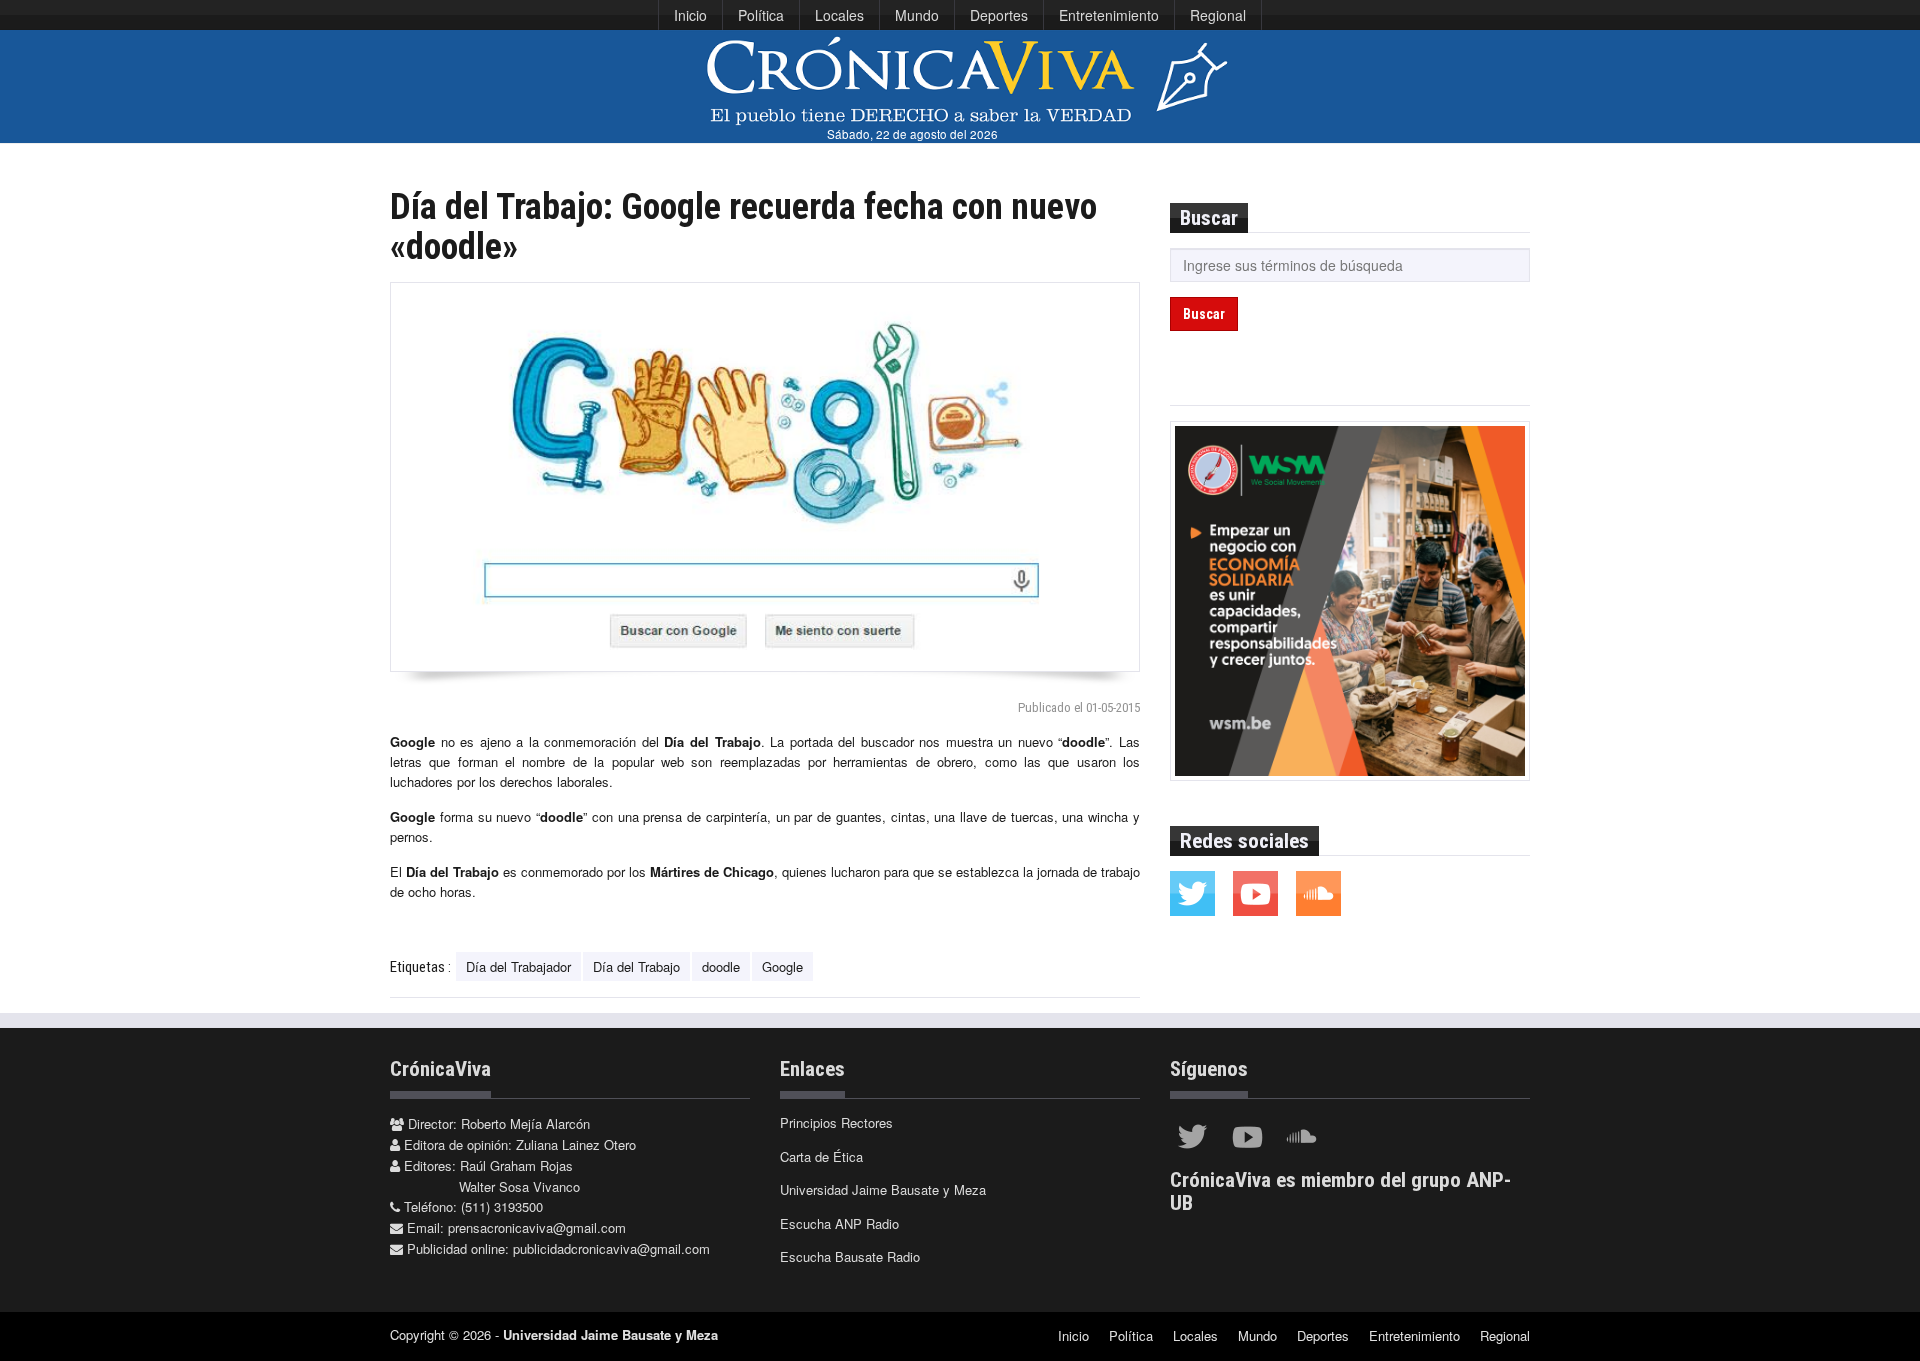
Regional (1218, 15)
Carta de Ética (821, 1156)
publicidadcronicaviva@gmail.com (611, 1248)
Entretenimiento (1109, 15)
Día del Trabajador (518, 966)
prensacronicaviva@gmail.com (537, 1227)
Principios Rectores (836, 1122)
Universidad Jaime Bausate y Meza (883, 1189)
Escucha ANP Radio (839, 1223)
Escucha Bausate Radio (850, 1256)
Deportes (999, 15)
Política (761, 15)
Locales (839, 15)
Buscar (1204, 314)
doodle (721, 966)
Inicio (690, 15)
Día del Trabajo (636, 966)
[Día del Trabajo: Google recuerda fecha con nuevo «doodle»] (765, 477)
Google (782, 966)
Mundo (917, 15)
